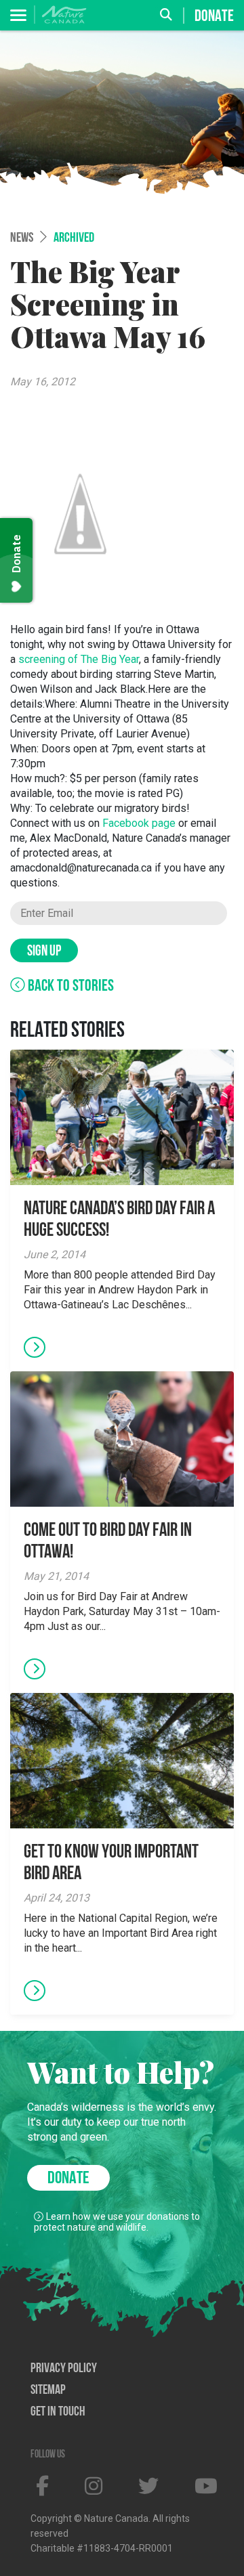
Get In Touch (58, 2412)
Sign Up (44, 952)
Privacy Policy (64, 2369)
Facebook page (139, 823)
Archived (74, 238)
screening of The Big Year (79, 659)
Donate (214, 16)
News (22, 238)
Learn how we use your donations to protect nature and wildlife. (117, 2222)
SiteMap (48, 2390)
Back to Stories (69, 987)
